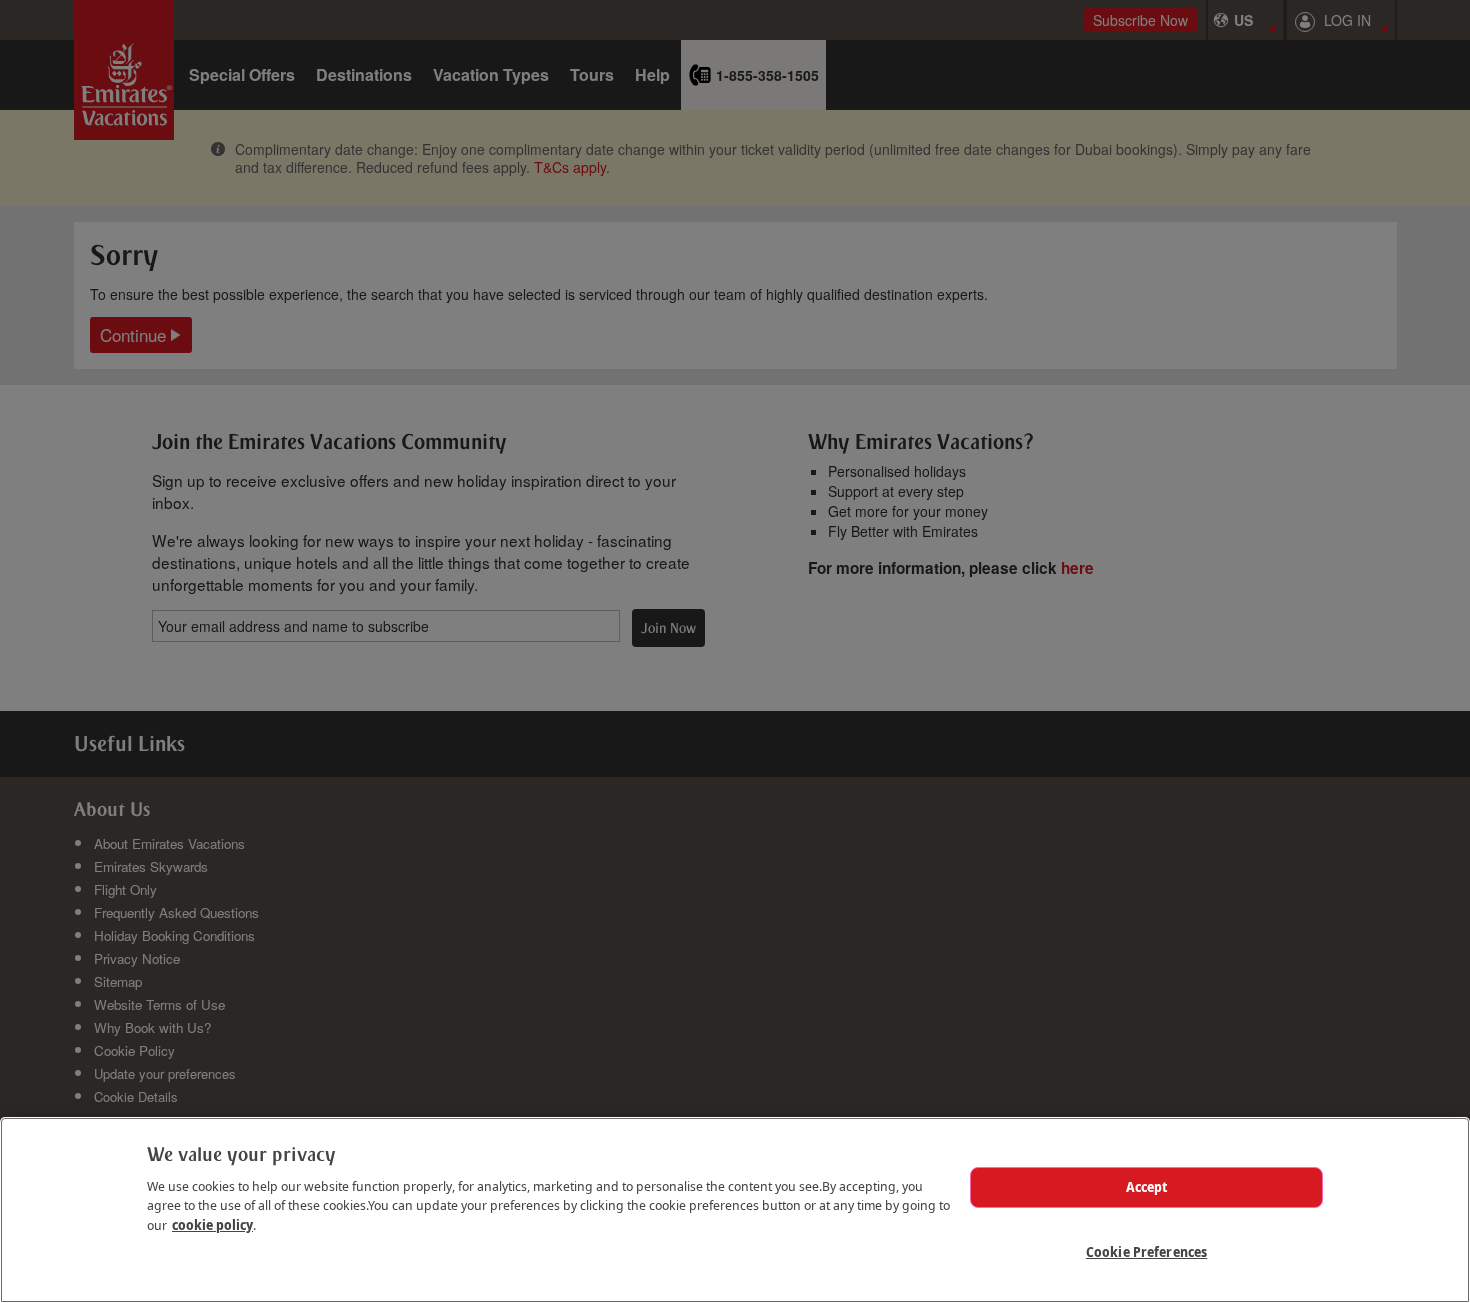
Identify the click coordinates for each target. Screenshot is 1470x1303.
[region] (735, 1210)
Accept (1147, 1187)
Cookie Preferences (1146, 1252)
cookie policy (212, 1225)
